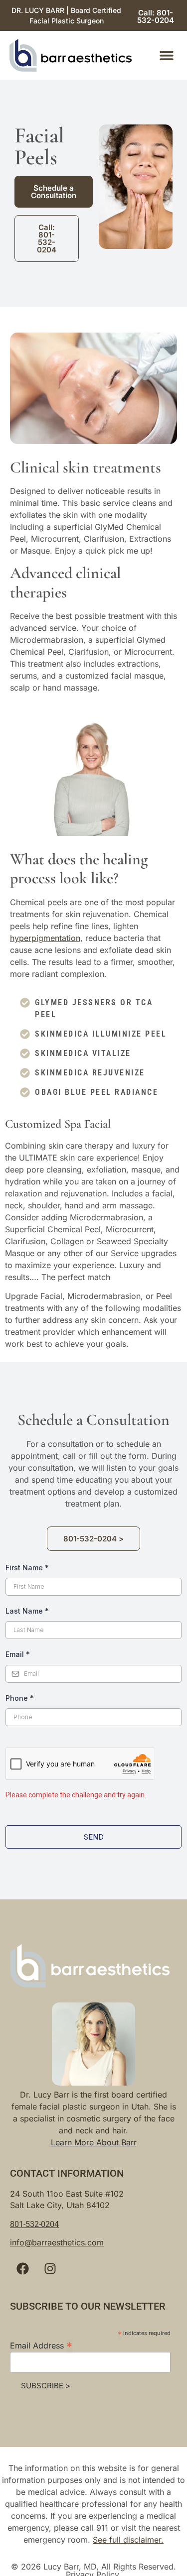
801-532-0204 (34, 2224)
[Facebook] (22, 2269)
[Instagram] (50, 2269)
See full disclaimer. (128, 2540)
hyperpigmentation (45, 938)
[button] (166, 56)
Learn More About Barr (94, 2142)
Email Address (41, 2345)
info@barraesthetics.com (57, 2242)
